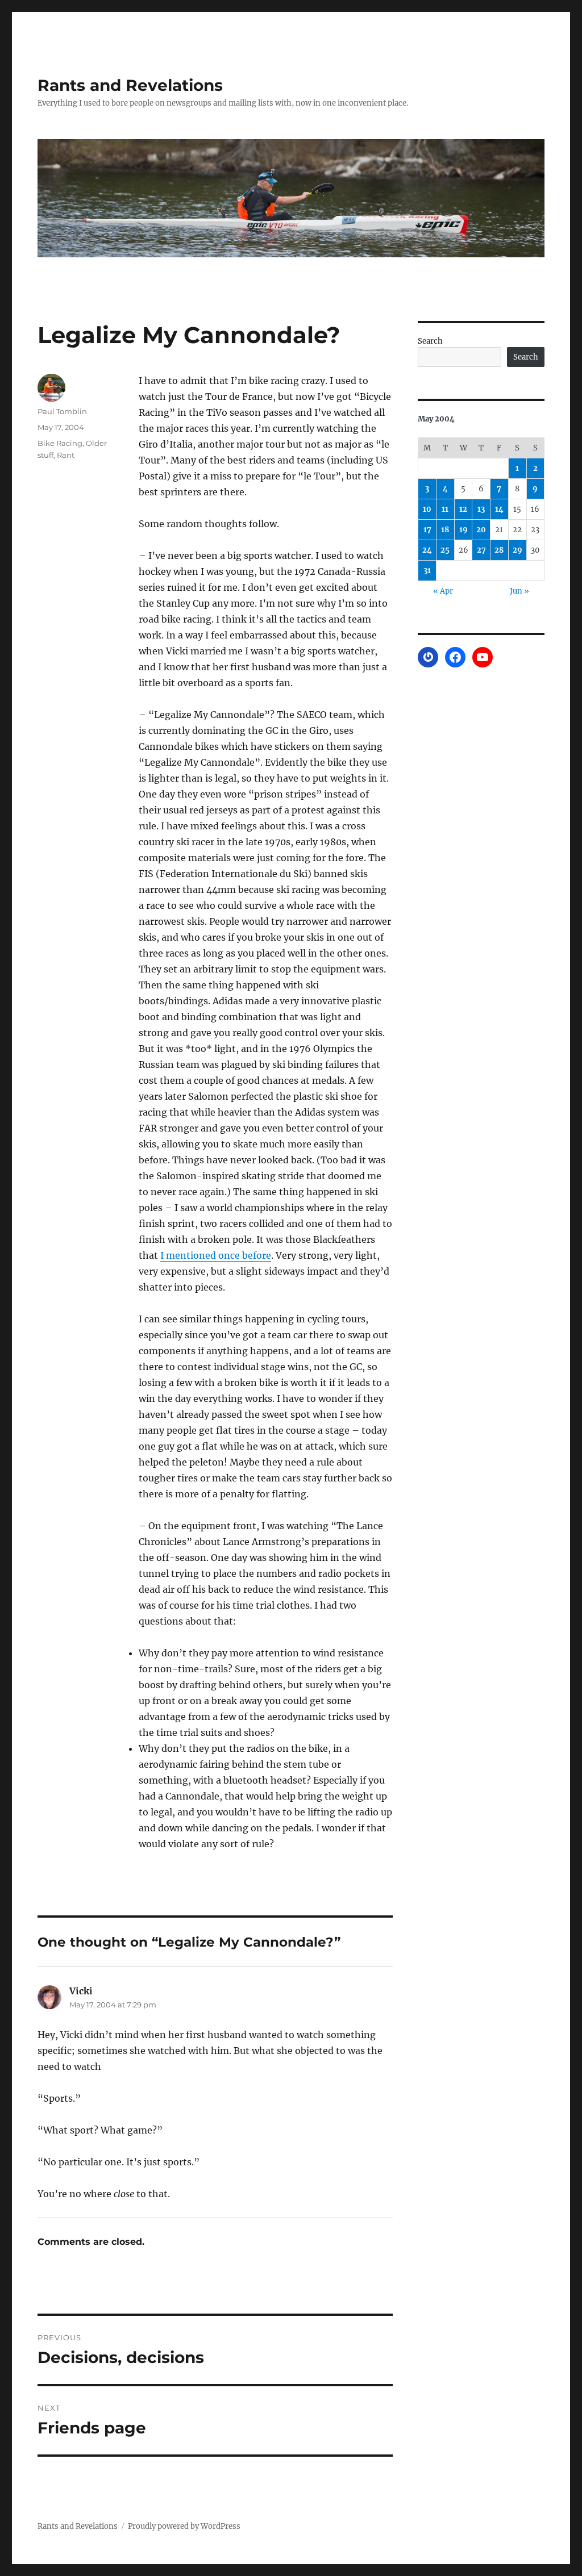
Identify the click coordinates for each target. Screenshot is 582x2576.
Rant (66, 455)
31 (427, 571)
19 (463, 530)
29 (517, 550)
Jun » (519, 591)
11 (445, 509)
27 (481, 550)
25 (445, 550)
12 (463, 509)
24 (427, 550)
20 (481, 530)
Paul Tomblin (62, 411)
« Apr (443, 591)
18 (445, 530)
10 (427, 509)
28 (499, 550)
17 (427, 530)
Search (430, 341)
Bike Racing (60, 443)
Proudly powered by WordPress (184, 2526)
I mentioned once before (216, 1255)
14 (499, 509)
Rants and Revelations (130, 85)
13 (481, 509)
